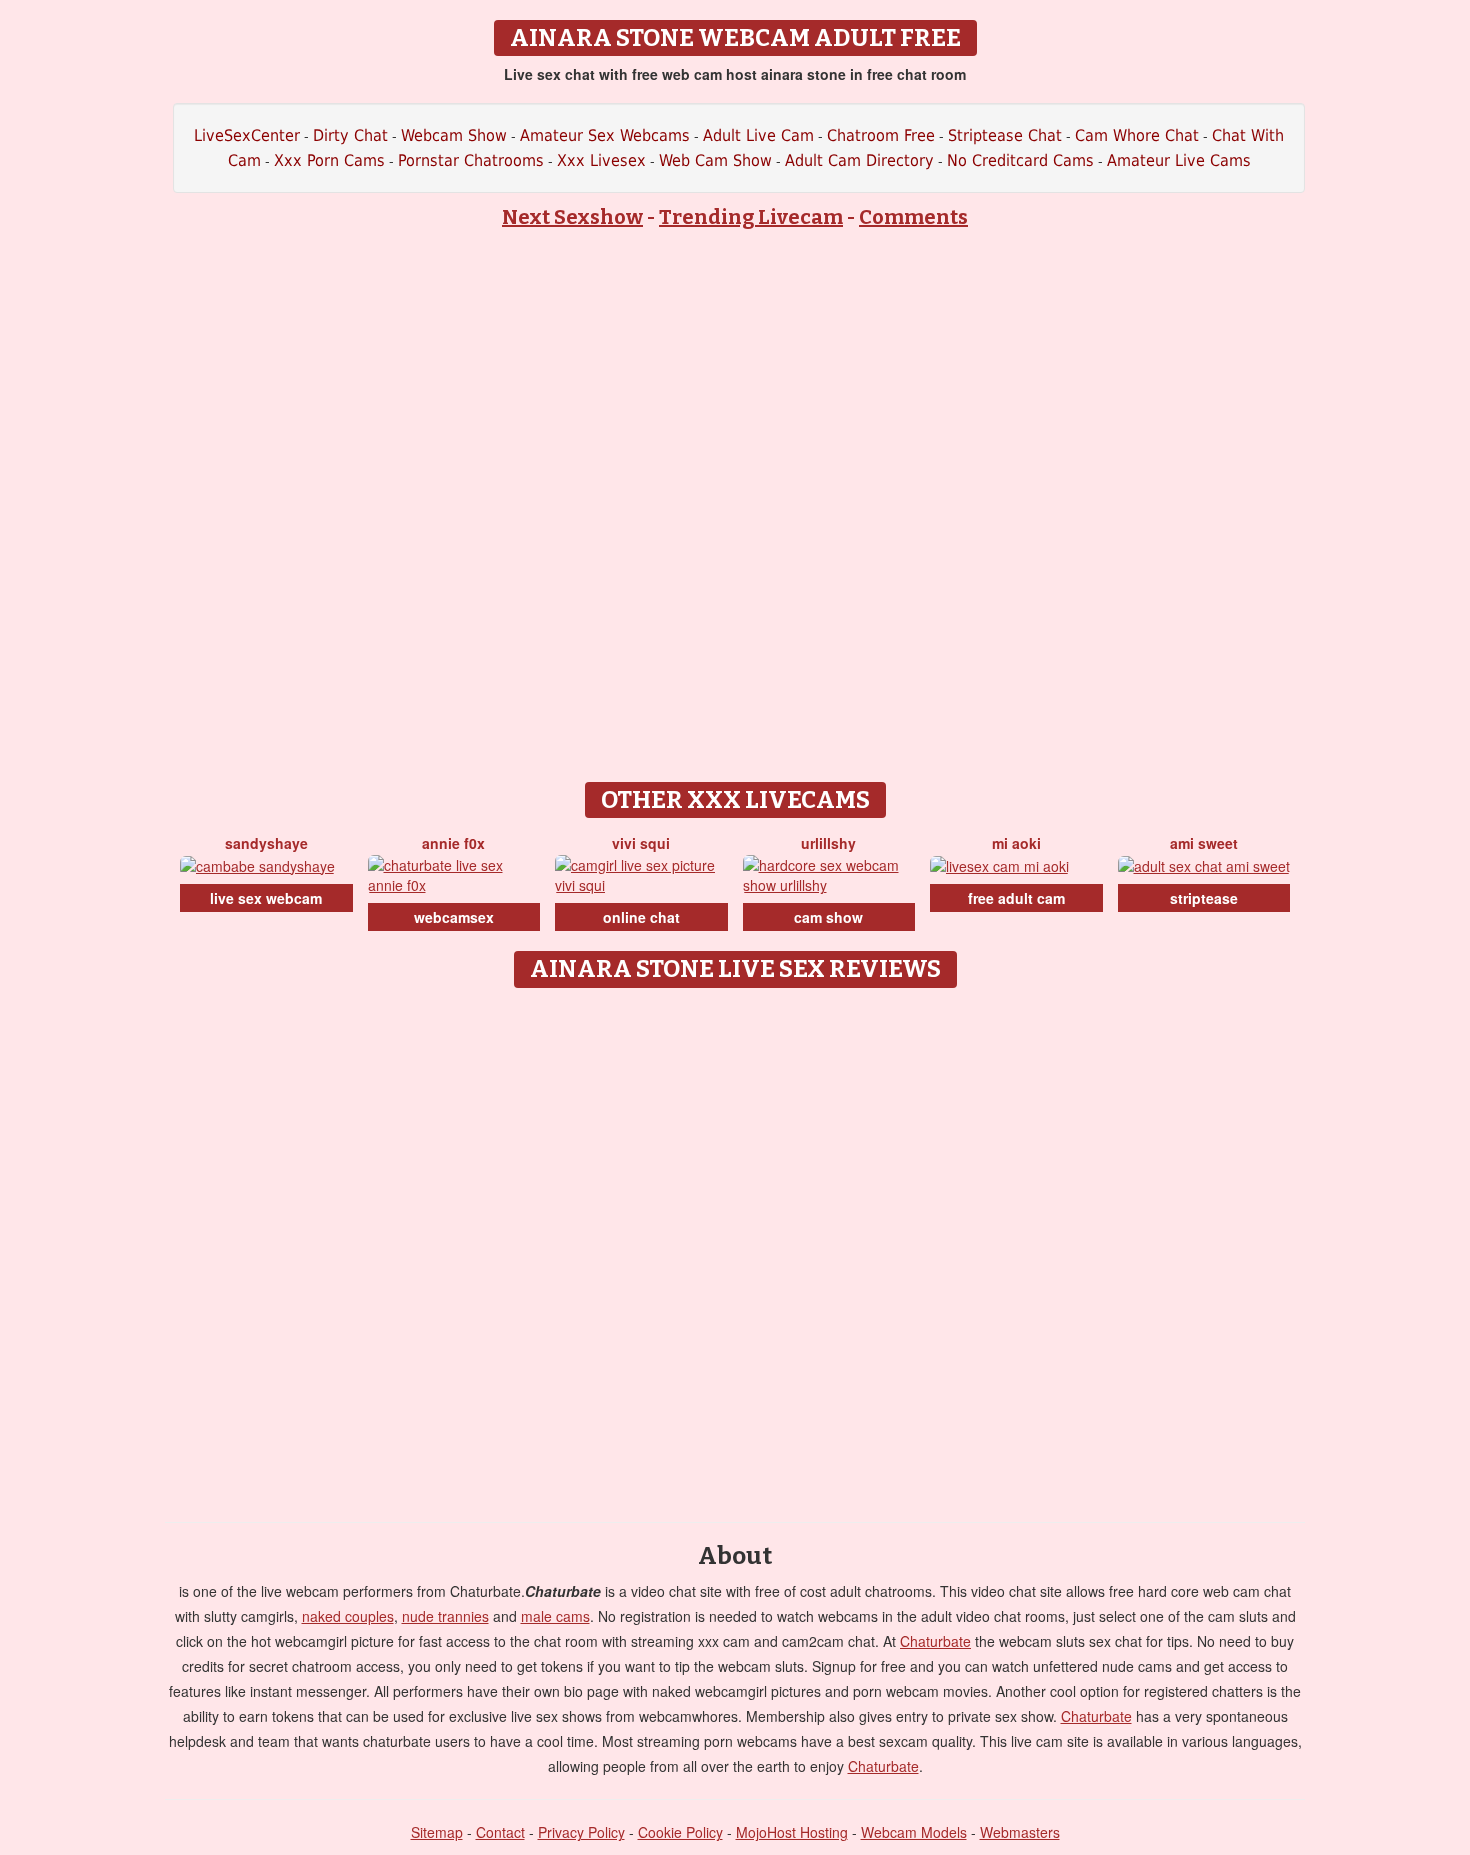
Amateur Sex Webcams (605, 135)
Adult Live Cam (758, 135)
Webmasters (1020, 1832)
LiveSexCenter (247, 135)
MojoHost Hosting (792, 1832)
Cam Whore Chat (1137, 135)
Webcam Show (454, 135)
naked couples (348, 1616)
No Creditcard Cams (1020, 160)
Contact (500, 1832)
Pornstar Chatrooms (471, 160)
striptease (1204, 898)
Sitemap (437, 1832)
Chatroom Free (881, 135)
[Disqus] (735, 1248)
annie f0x (453, 843)
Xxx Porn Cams (329, 160)
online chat (641, 917)
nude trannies (445, 1616)
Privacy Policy (581, 1832)
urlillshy (828, 843)
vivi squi (641, 843)
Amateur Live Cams (1179, 160)
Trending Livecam (751, 217)
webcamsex (454, 917)
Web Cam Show (715, 160)
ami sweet (1204, 843)
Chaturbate (935, 1641)
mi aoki (1016, 843)
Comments (913, 217)
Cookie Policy (680, 1832)
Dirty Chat (350, 135)
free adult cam (1016, 898)
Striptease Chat (1005, 135)
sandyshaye (266, 843)
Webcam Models (914, 1832)
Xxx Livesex (601, 160)
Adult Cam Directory (859, 160)
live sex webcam (266, 898)
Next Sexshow (572, 217)
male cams (555, 1616)
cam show (828, 917)
